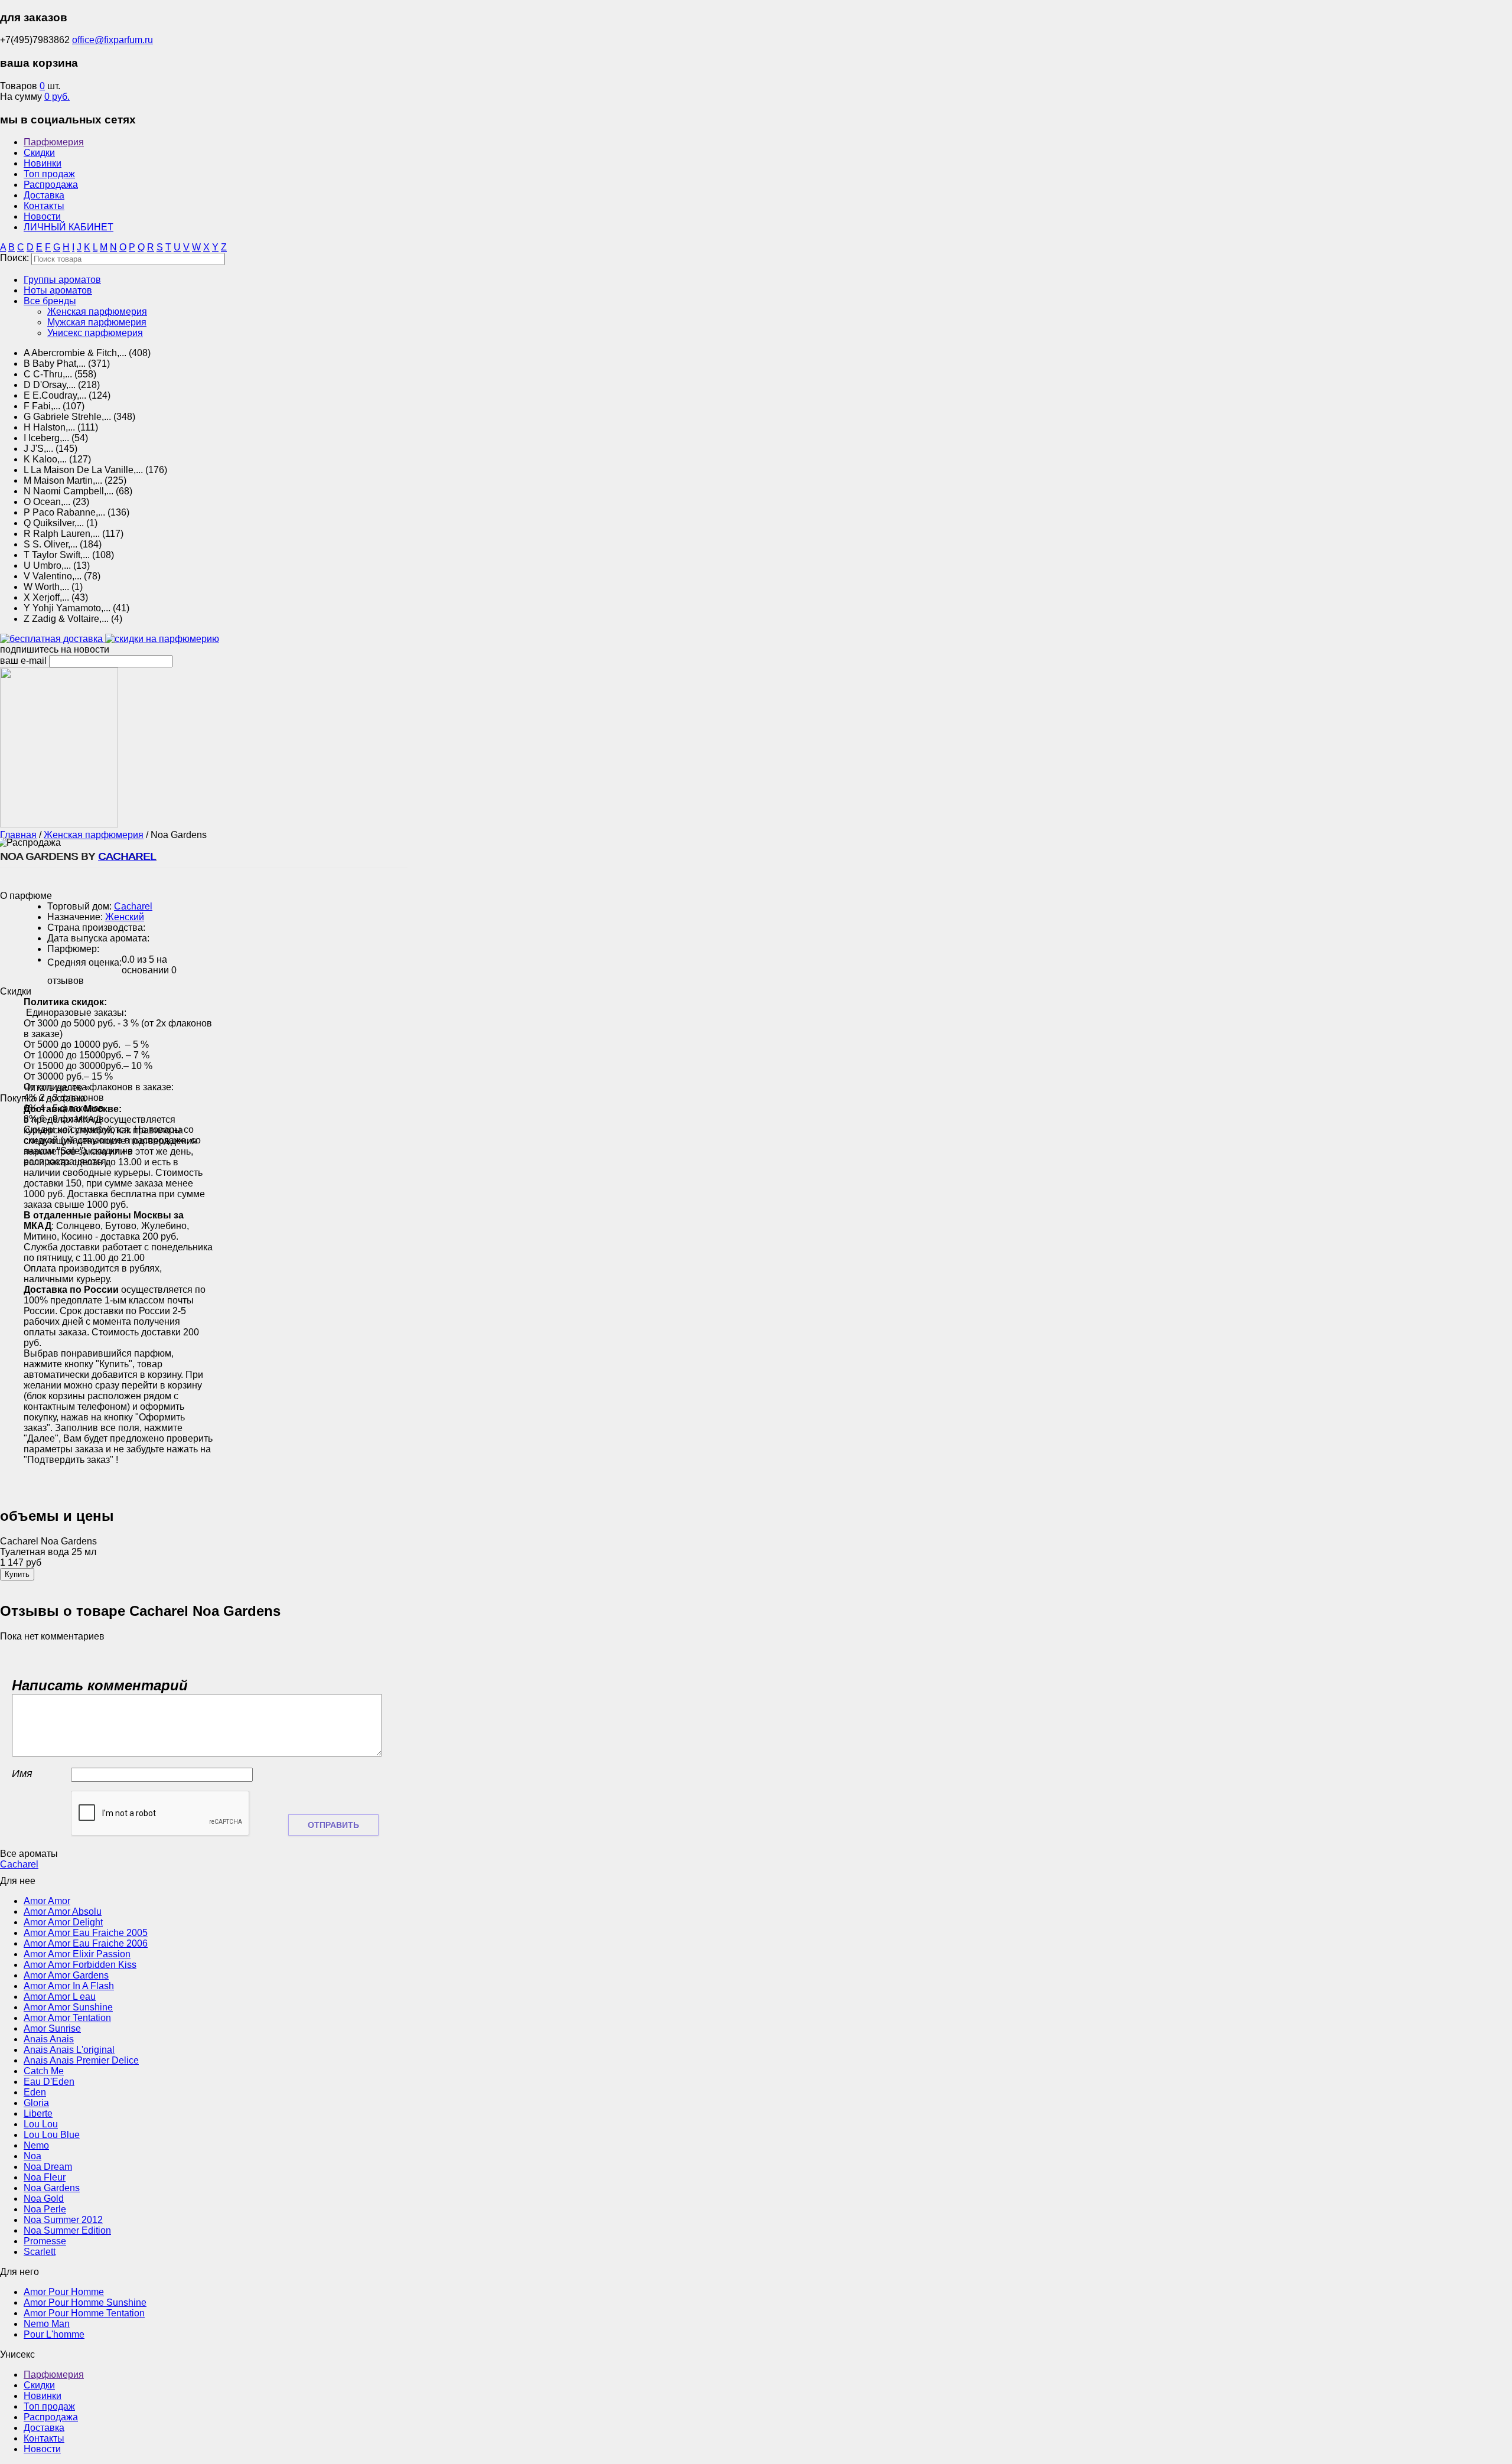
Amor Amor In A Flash (69, 1986)
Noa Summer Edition (67, 2230)
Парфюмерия (54, 142)
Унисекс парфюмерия (95, 333)
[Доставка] (53, 639)
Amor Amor (47, 1901)
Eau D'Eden (49, 2082)
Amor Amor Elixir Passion (77, 1954)
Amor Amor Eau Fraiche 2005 (86, 1933)
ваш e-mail (23, 661)
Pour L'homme (54, 2334)
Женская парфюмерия (97, 312)
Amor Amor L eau (60, 1997)
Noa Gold (44, 2199)
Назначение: (75, 917)
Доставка (44, 195)
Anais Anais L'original (69, 2050)
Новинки (43, 163)
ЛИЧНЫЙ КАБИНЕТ (69, 227)
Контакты (44, 206)
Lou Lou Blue (52, 2135)
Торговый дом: (79, 906)
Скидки (39, 153)
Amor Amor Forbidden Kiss (80, 1965)
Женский (125, 917)
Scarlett (40, 2252)
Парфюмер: (73, 949)
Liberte (38, 2113)
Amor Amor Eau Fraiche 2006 (86, 1943)
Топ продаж (49, 174)
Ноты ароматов (58, 290)
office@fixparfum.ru (113, 40)
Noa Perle (45, 2209)
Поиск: (14, 258)
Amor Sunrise (52, 2028)
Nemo (36, 2145)
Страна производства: (96, 928)
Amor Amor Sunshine (68, 2007)
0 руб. (57, 97)
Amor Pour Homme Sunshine (85, 2302)
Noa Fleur (45, 2177)
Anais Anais (49, 2039)
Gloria (36, 2103)
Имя (22, 1774)
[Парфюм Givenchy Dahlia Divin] (59, 824)
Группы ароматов (62, 280)
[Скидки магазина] (162, 639)
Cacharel (127, 856)
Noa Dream (48, 2167)
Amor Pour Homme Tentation (84, 2313)
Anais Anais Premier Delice (81, 2060)
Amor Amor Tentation (67, 2018)
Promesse (45, 2241)
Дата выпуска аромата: (98, 938)
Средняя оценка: (84, 962)
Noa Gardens (52, 2188)
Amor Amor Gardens (66, 1975)
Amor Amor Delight (63, 1922)
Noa (32, 2156)
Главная (18, 835)
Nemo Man (47, 2324)
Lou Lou (41, 2124)
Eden (35, 2092)
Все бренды (50, 301)
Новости (42, 216)
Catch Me (44, 2071)
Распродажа (51, 185)
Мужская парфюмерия (97, 322)
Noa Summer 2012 (63, 2220)
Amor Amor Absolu (63, 1911)
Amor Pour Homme (64, 2292)
